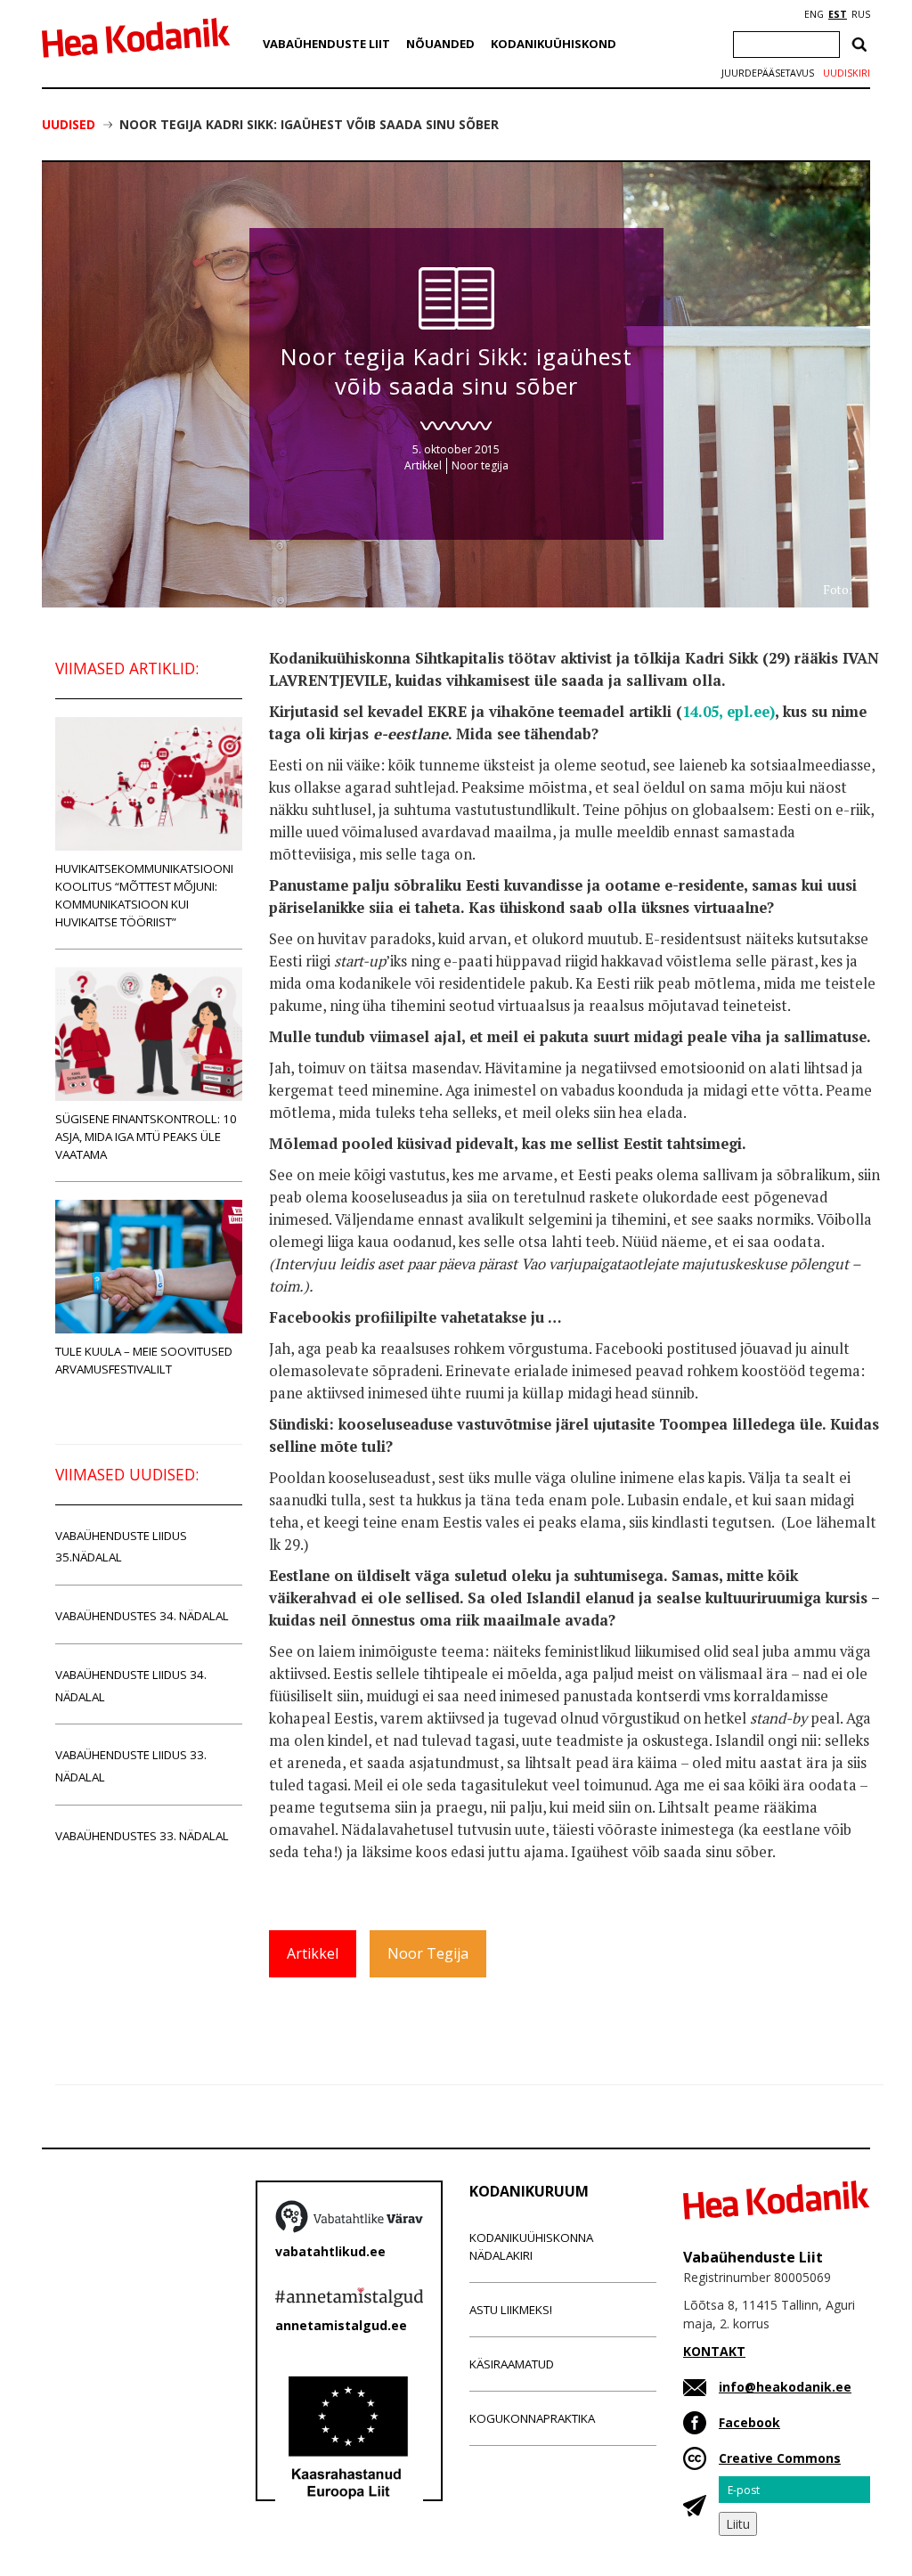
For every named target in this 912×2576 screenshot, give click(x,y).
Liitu (738, 2524)
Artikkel (423, 465)
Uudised (69, 124)
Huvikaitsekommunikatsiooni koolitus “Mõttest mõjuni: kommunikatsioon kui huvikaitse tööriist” (144, 895)
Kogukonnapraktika (532, 2418)
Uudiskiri (847, 73)
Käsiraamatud (512, 2364)
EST (838, 14)
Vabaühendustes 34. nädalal (142, 1616)
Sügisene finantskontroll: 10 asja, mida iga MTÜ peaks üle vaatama (146, 1137)
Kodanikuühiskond (554, 44)
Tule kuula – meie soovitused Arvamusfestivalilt (144, 1360)
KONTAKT (714, 2351)
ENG (814, 14)
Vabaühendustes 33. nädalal (142, 1836)
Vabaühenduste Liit (326, 44)
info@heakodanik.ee (785, 2387)
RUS (861, 14)
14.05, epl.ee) (729, 712)
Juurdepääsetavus (768, 73)
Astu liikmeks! (511, 2310)
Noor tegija (480, 465)
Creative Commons (780, 2458)
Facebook (749, 2422)
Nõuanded (440, 44)
